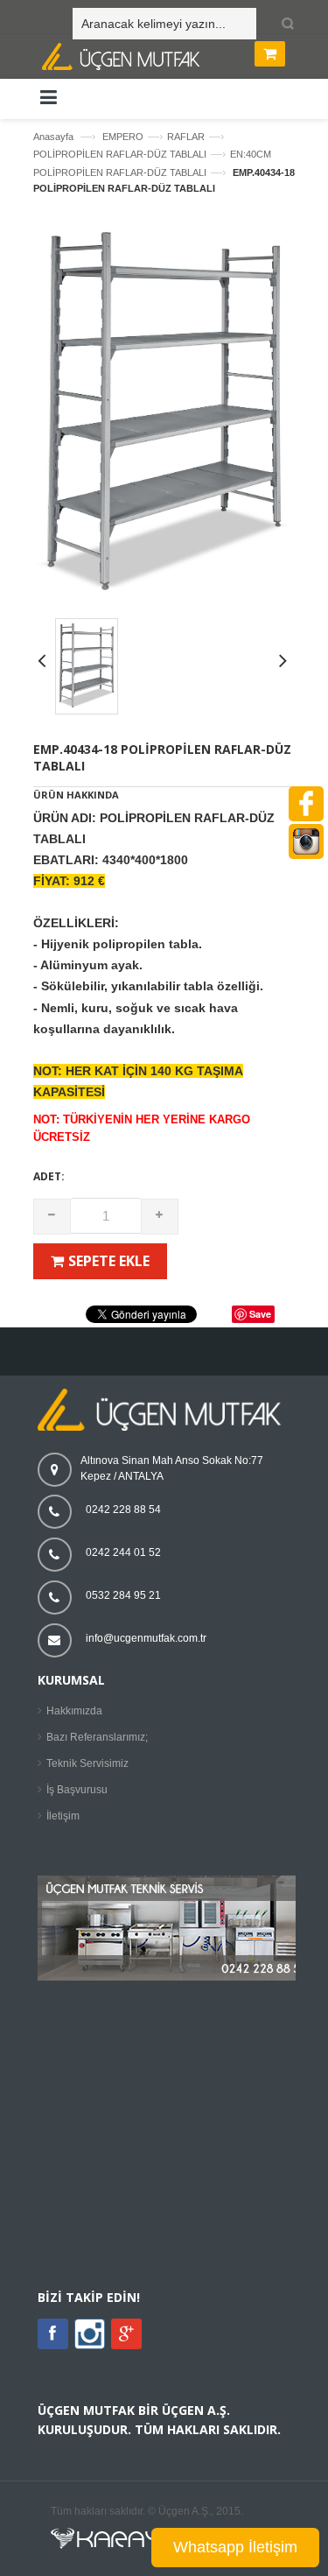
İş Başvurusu (77, 1790)
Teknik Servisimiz (87, 1763)
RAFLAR (186, 137)
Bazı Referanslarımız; (97, 1737)
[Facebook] (53, 2334)
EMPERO (123, 137)
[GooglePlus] (126, 2334)
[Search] (285, 25)
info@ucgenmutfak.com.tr (146, 1638)
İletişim (63, 1816)
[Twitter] (90, 2346)
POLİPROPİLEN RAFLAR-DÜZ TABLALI (120, 154)
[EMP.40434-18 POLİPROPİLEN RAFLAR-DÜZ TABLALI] (164, 595)
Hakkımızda (74, 1711)
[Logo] (164, 1427)
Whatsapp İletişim (235, 2547)
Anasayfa (53, 137)
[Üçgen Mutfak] (169, 59)
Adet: (49, 1176)
